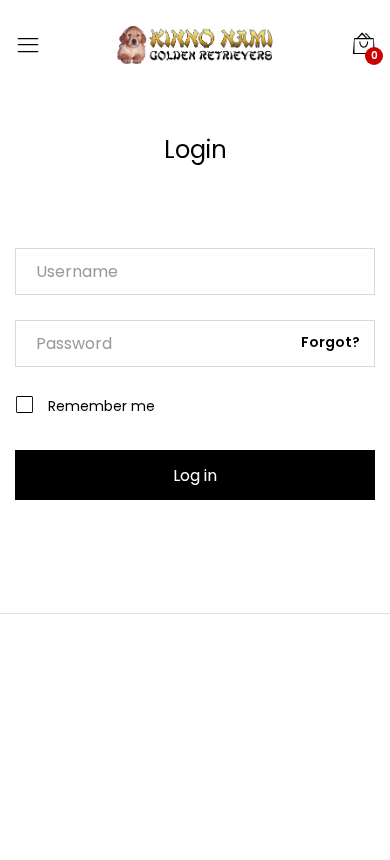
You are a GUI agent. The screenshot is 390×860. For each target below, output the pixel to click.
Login (195, 149)
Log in (195, 475)
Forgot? (330, 342)
